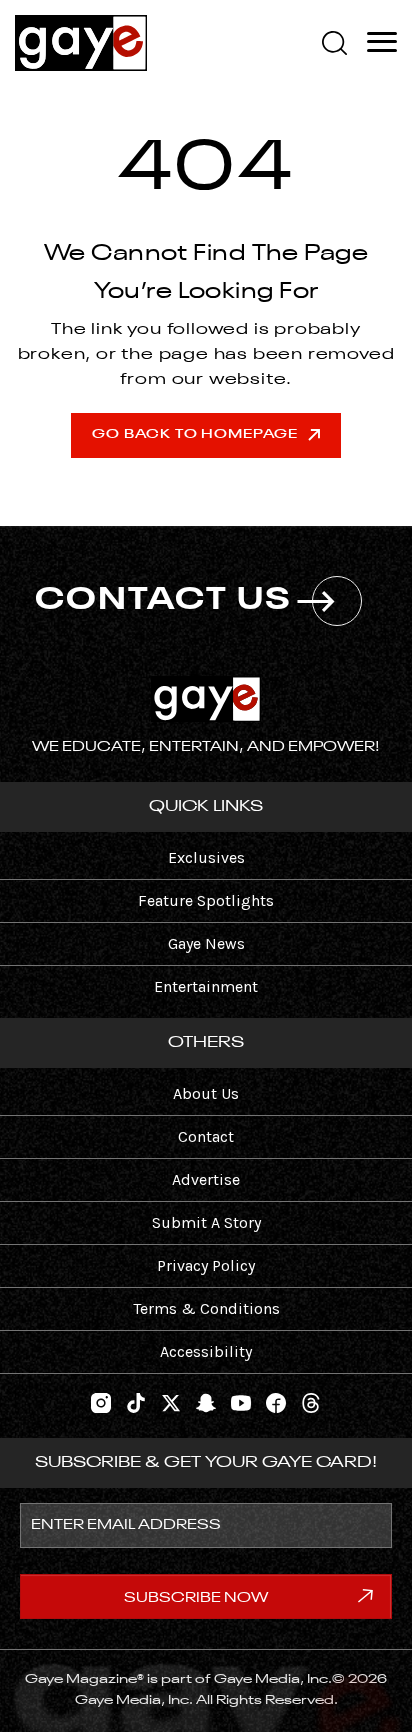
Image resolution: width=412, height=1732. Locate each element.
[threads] (311, 1400)
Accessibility (206, 1351)
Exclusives (206, 857)
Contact (206, 1136)
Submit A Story (206, 1222)
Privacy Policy (206, 1265)
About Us (206, 1093)
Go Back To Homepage (194, 434)
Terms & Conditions (206, 1308)
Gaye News (206, 943)
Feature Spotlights (206, 900)
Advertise (206, 1179)
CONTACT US (163, 601)
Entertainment (206, 986)
